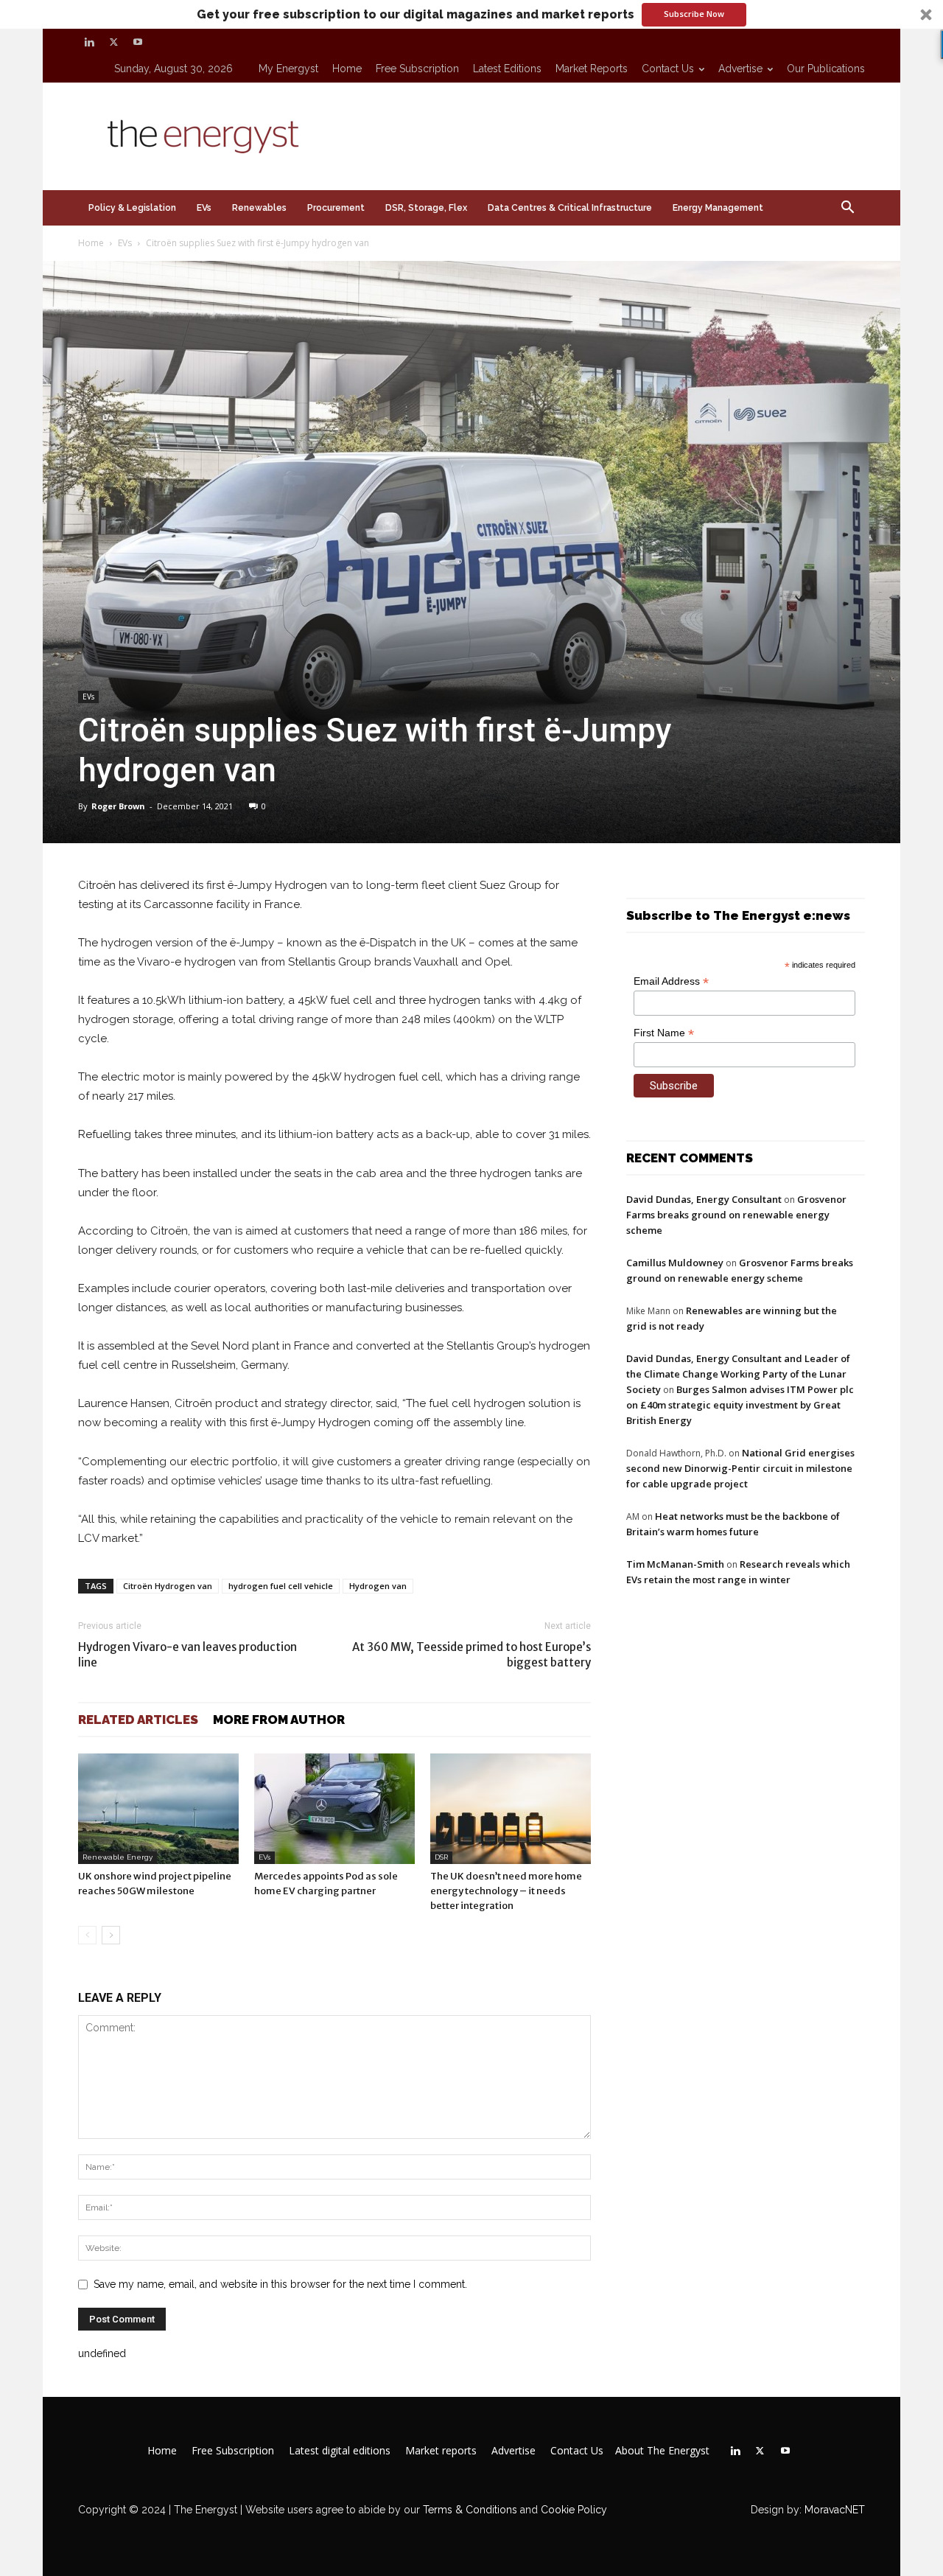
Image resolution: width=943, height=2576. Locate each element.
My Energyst (288, 69)
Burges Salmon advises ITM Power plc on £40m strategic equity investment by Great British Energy (740, 1405)
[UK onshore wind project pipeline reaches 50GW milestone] (158, 1809)
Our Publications (826, 69)
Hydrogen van (378, 1586)
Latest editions (507, 69)
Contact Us (668, 69)
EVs (204, 208)
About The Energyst (662, 2451)
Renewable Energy (118, 1857)
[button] (471, 14)
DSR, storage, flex (426, 208)
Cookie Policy (574, 2510)
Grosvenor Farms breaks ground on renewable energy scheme (736, 1215)
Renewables (259, 208)
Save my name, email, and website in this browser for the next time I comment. (280, 2284)
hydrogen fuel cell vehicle (281, 1586)
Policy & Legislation (132, 208)
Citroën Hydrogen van (168, 1586)
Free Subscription (417, 69)
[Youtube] (138, 42)
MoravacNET (835, 2510)
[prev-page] (87, 1935)
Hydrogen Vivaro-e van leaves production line (187, 1655)
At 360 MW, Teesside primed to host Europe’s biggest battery (471, 1655)
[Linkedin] (89, 42)
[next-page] (111, 1935)
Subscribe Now (694, 14)
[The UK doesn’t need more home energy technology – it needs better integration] (511, 1809)
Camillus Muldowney (675, 1263)
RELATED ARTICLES (138, 1720)
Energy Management (718, 208)
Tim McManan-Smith (675, 1564)
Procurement (336, 208)
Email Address (671, 981)
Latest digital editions (340, 2451)
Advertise (740, 69)
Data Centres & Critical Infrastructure (570, 208)
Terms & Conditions (469, 2510)
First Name (664, 1033)
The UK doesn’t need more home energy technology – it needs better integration (506, 1891)
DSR (441, 1857)
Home (347, 69)
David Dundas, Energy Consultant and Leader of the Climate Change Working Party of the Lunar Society (738, 1374)
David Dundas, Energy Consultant (704, 1199)
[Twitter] (113, 42)
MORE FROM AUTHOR (279, 1720)
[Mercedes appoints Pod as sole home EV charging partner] (334, 1809)
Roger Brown (118, 806)
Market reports (592, 69)
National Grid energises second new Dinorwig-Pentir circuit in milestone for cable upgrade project (740, 1468)
